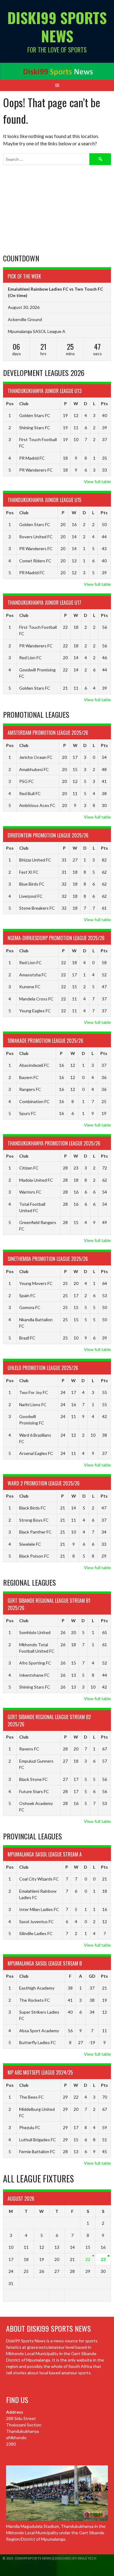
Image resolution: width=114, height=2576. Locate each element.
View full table (97, 481)
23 (103, 2259)
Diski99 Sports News (57, 27)
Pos (10, 403)
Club (24, 403)
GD (92, 1976)
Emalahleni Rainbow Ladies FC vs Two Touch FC (55, 289)
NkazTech (87, 2558)
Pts (104, 403)
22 (88, 2259)
